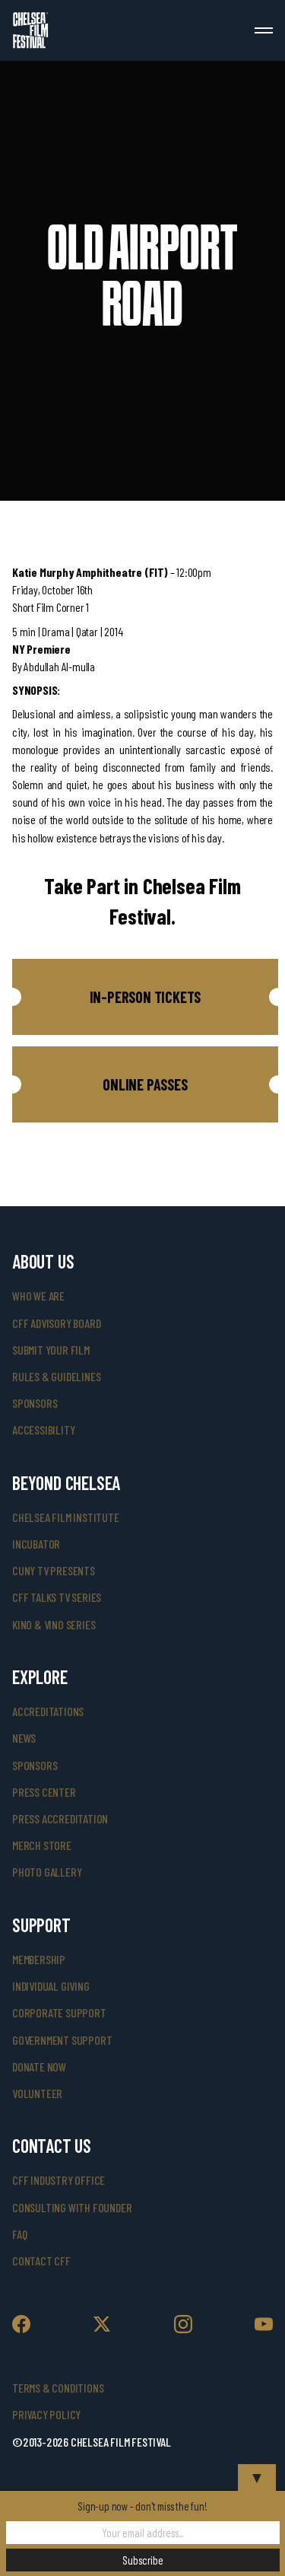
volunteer (37, 2093)
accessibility (43, 1430)
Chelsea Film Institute (66, 1517)
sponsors (35, 1403)
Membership (39, 1959)
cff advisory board (56, 1323)
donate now (39, 2067)
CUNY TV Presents (54, 1570)
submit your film (51, 1350)
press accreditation (60, 1818)
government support (62, 2040)
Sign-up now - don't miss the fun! (142, 2506)
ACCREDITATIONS (48, 1711)
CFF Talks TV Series (57, 1597)
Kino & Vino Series (54, 1624)
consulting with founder (72, 2207)
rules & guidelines (56, 1376)
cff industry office (59, 2180)
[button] (145, 997)
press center (44, 1792)
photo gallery (47, 1872)
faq (19, 2234)
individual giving (51, 1986)
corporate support (59, 2012)
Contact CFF (41, 2261)
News (24, 1738)
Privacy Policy (46, 2414)
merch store (42, 1845)
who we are (38, 1296)
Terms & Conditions (58, 2388)
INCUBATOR (36, 1544)
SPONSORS (35, 1765)
